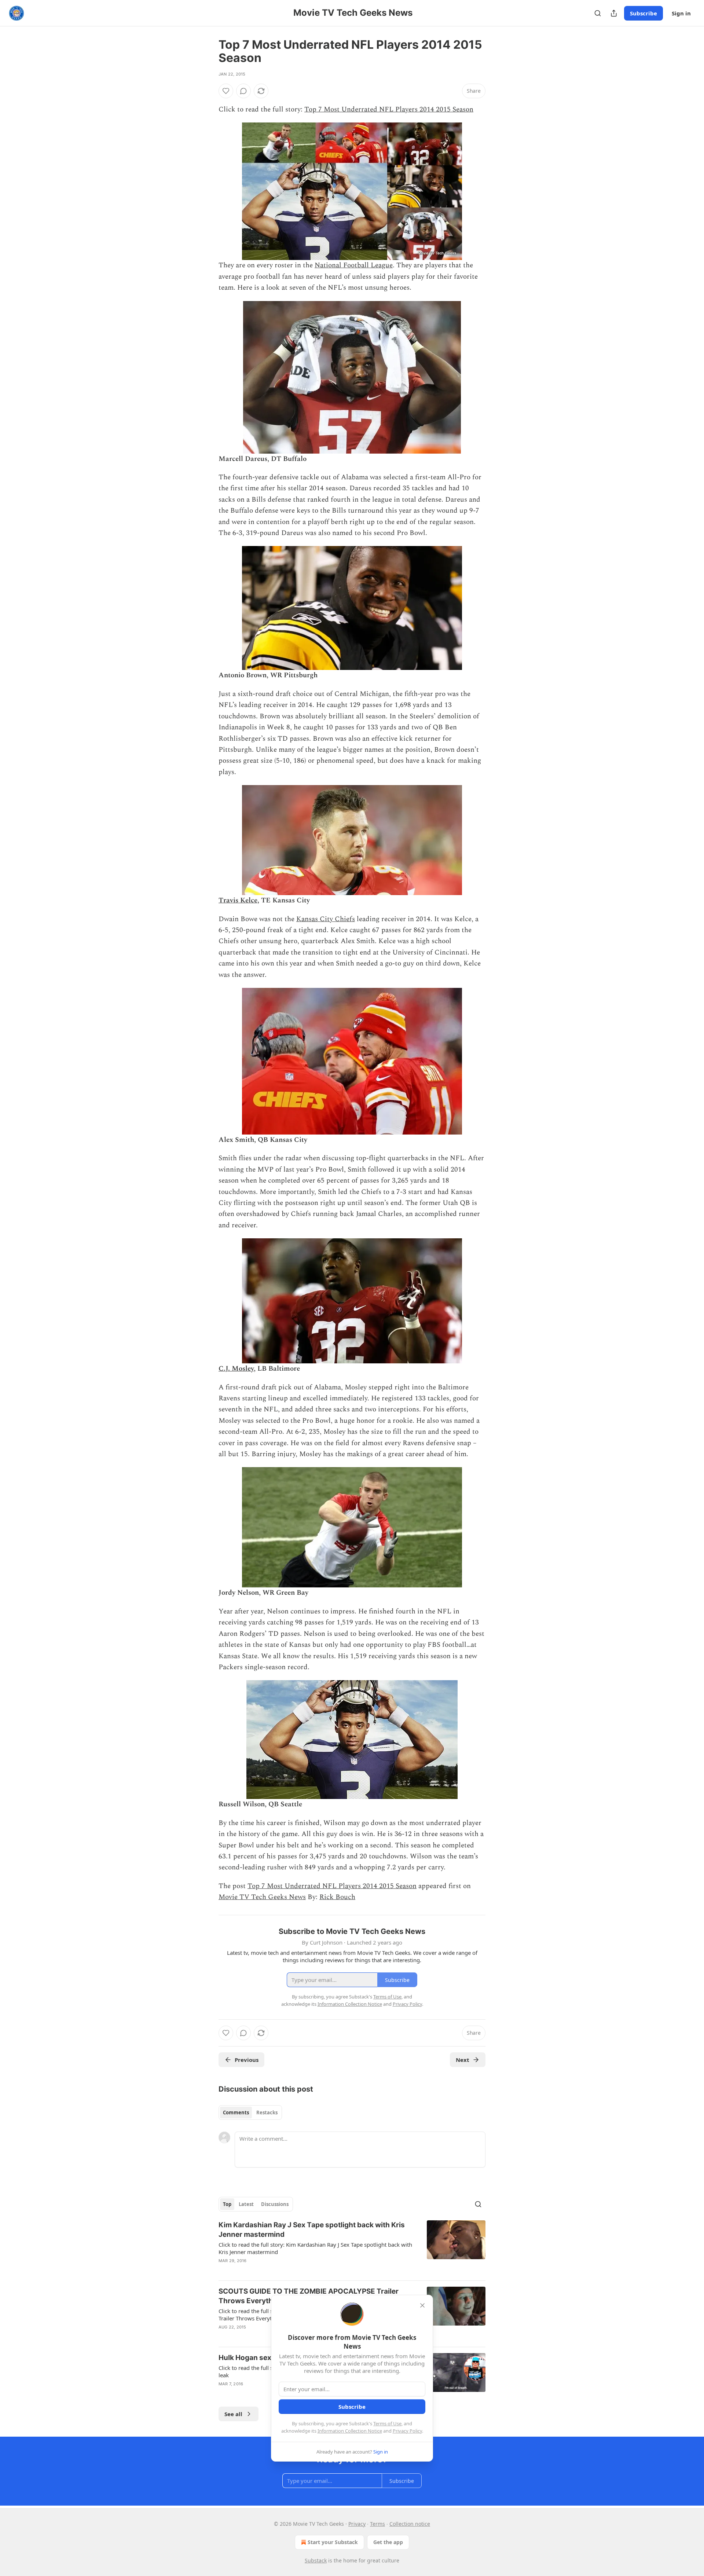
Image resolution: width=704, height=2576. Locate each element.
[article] (352, 2247)
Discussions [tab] (275, 2204)
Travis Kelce (238, 900)
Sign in (681, 13)
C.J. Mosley (236, 1369)
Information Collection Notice (350, 2431)
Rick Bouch (337, 1897)
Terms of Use (387, 2423)
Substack (316, 2560)
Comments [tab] (236, 2113)
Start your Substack (333, 2542)
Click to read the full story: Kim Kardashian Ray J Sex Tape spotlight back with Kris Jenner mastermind (315, 2248)
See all (233, 2414)
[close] (422, 2305)
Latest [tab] (246, 2204)
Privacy (357, 2524)
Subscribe (643, 13)
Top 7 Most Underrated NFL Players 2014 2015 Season (389, 109)
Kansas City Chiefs (326, 919)
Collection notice (410, 2524)
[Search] (598, 13)
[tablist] (250, 2113)
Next (463, 2060)
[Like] (226, 91)
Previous (247, 2060)
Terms (377, 2524)
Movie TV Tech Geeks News (262, 1897)
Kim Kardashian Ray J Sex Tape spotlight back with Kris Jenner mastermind (312, 2230)
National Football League (354, 265)
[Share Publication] (614, 13)
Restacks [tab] (267, 2113)
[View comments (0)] (243, 91)
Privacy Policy (407, 2431)
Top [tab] (227, 2204)
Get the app (388, 2542)
